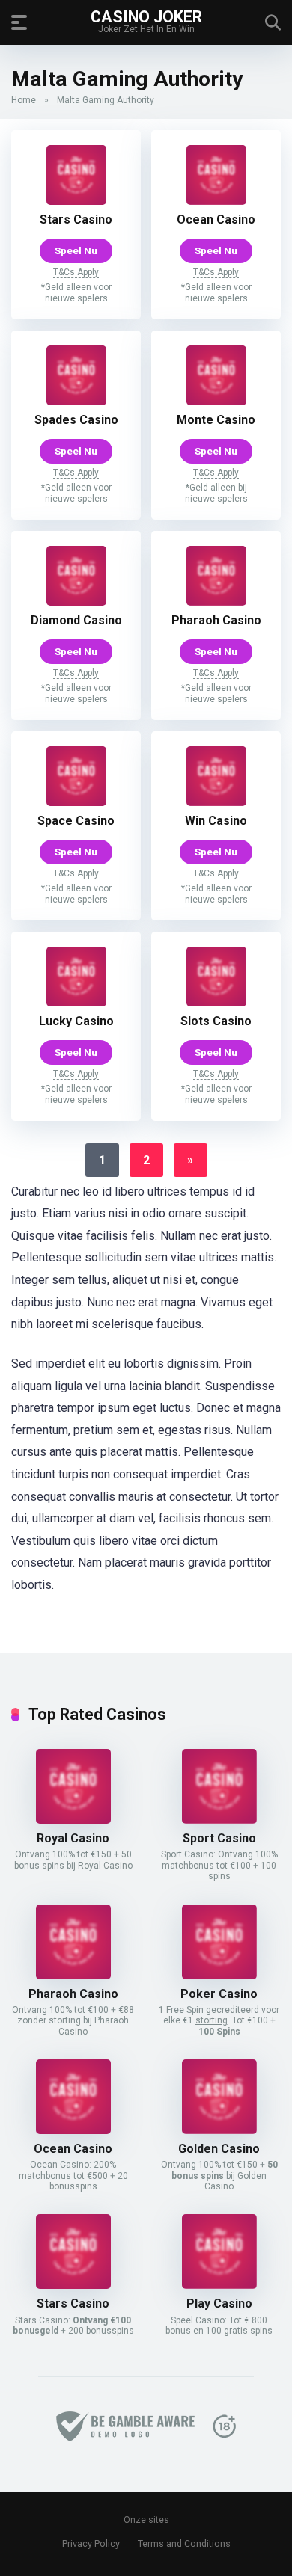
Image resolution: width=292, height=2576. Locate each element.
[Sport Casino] (219, 1820)
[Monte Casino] (216, 401)
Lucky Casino (76, 1021)
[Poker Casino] (219, 1975)
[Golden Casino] (219, 2130)
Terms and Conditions (184, 2543)
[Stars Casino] (76, 201)
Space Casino (76, 821)
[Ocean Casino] (216, 201)
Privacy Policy (91, 2543)
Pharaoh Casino (216, 620)
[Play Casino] (219, 2285)
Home (24, 100)
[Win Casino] (216, 802)
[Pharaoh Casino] (216, 602)
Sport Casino (219, 1838)
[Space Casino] (76, 802)
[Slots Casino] (216, 1002)
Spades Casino (76, 420)
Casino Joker (146, 16)
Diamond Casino (76, 620)
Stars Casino (76, 219)
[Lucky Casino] (76, 1002)
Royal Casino (73, 1838)
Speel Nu (76, 250)
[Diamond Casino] (76, 602)
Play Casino (219, 2303)
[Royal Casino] (73, 1820)
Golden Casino (219, 2149)
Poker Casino (219, 1994)
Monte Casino (216, 420)
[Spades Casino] (76, 401)
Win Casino (216, 821)
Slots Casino (216, 1021)
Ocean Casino (216, 219)
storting (212, 2020)
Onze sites (146, 2520)
